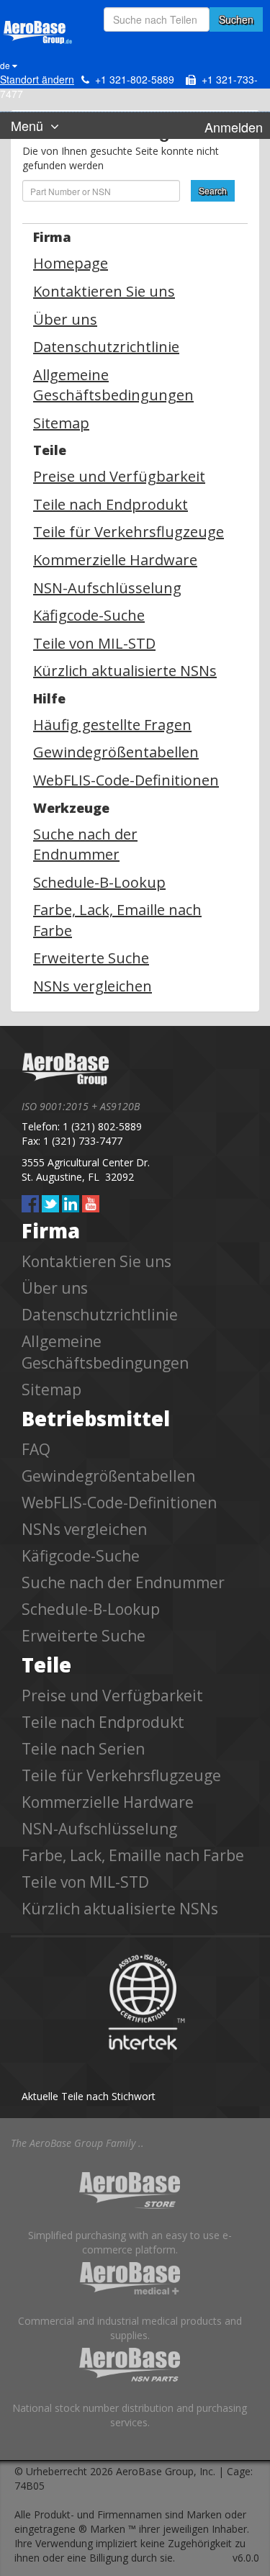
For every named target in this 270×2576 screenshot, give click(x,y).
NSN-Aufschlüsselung (107, 588)
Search (213, 190)
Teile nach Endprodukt (111, 504)
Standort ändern (37, 79)
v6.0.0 (246, 2558)
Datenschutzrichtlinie (106, 347)
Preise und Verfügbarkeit (119, 476)
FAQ (36, 1449)
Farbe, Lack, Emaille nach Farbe (133, 1855)
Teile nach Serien (83, 1749)
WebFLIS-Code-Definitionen (126, 780)
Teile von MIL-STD (94, 643)
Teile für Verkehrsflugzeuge (129, 532)
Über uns (65, 319)
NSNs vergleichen (93, 986)
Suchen (236, 19)
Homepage (71, 263)
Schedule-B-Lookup (99, 882)
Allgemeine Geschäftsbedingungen (113, 385)
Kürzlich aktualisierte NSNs (125, 671)
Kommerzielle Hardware (115, 560)
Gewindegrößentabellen (116, 752)
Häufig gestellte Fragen (112, 725)
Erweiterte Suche (91, 958)
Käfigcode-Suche (89, 615)
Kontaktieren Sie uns (104, 291)
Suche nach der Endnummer (85, 845)
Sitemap (61, 423)
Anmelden (234, 127)
